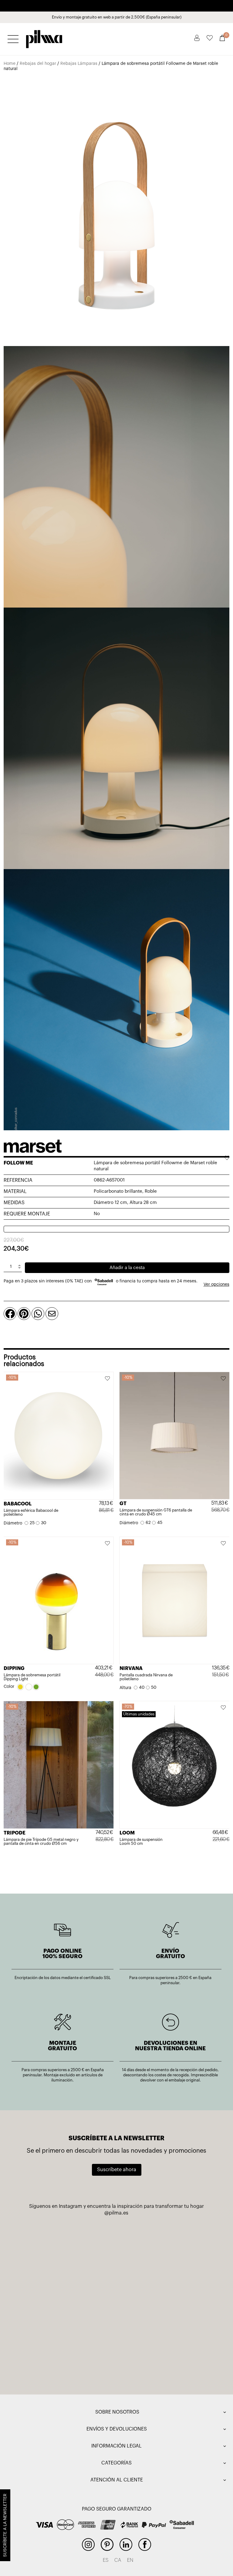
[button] (108, 1379)
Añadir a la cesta (127, 1268)
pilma (44, 37)
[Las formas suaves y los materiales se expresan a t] (164, 2246)
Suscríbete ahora (117, 2170)
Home (10, 64)
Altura (125, 1688)
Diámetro (13, 1523)
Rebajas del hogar (38, 64)
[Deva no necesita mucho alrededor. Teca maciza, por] (69, 2300)
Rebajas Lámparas (79, 64)
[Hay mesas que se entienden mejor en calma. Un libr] (164, 2300)
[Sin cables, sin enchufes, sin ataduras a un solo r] (69, 2246)
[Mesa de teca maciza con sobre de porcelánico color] (69, 2354)
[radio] (30, 1523)
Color (9, 1687)
